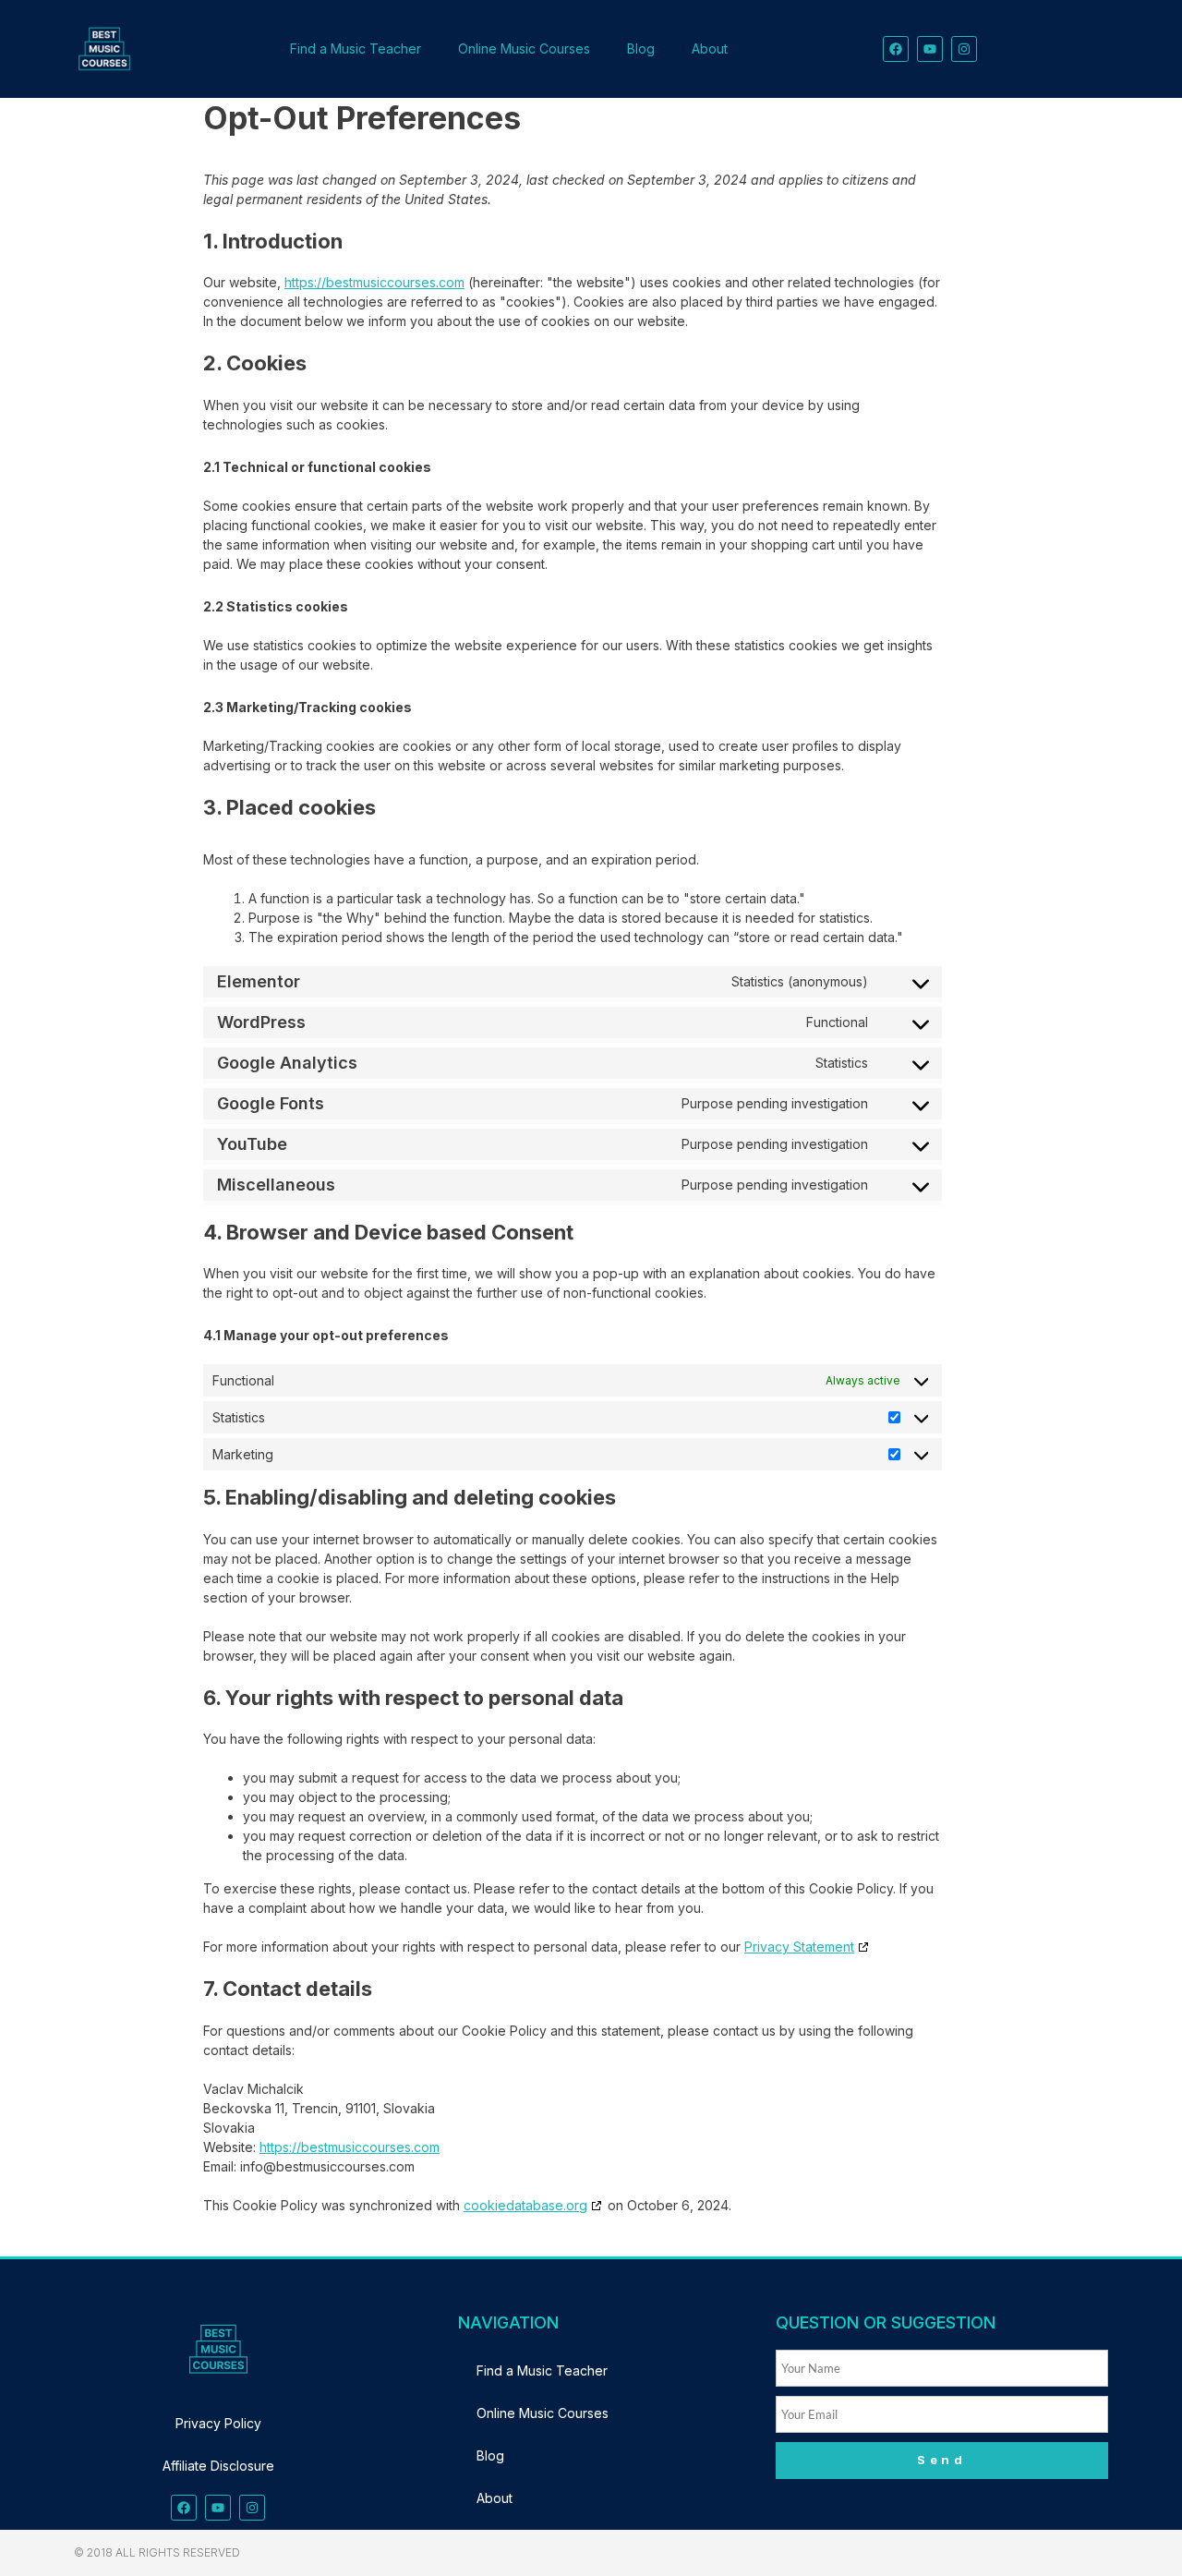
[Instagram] (964, 49)
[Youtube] (930, 49)
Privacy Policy (218, 2423)
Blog (641, 48)
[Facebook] (896, 49)
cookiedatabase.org (525, 2205)
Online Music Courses (524, 48)
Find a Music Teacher (356, 48)
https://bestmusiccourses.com (374, 282)
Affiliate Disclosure (218, 2466)
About (710, 48)
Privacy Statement (799, 1947)
